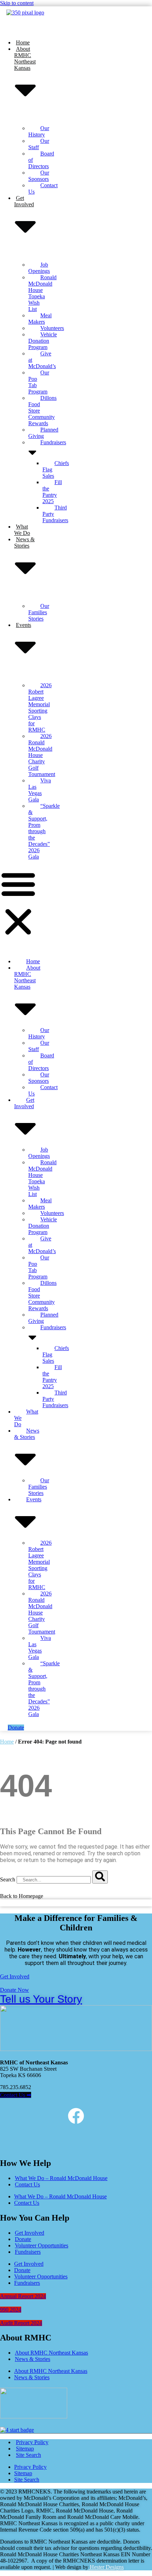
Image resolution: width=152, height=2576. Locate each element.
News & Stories (33, 2359)
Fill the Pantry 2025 (52, 492)
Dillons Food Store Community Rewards (42, 411)
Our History (39, 131)
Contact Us (43, 188)
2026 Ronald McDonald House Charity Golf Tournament (42, 755)
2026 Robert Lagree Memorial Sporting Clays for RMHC (40, 707)
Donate (23, 2239)
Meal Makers (40, 319)
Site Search (28, 2455)
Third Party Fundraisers (55, 514)
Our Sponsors (39, 176)
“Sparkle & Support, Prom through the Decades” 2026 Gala (44, 831)
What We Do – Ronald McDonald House (61, 2178)
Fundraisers (28, 2252)
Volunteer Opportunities (42, 2245)
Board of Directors (41, 160)
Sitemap (25, 2449)
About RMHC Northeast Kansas (51, 2353)
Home (23, 42)
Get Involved (30, 2233)
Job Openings (39, 268)
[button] (18, 903)
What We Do (22, 530)
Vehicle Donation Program (43, 341)
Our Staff (39, 144)
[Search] (100, 1877)
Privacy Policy (32, 2442)
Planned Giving (43, 433)
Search (8, 1879)
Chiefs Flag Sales (56, 469)
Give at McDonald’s (42, 360)
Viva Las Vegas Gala (40, 790)
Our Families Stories (39, 612)
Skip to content (17, 3)
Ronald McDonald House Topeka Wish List (42, 293)
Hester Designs (106, 2567)
